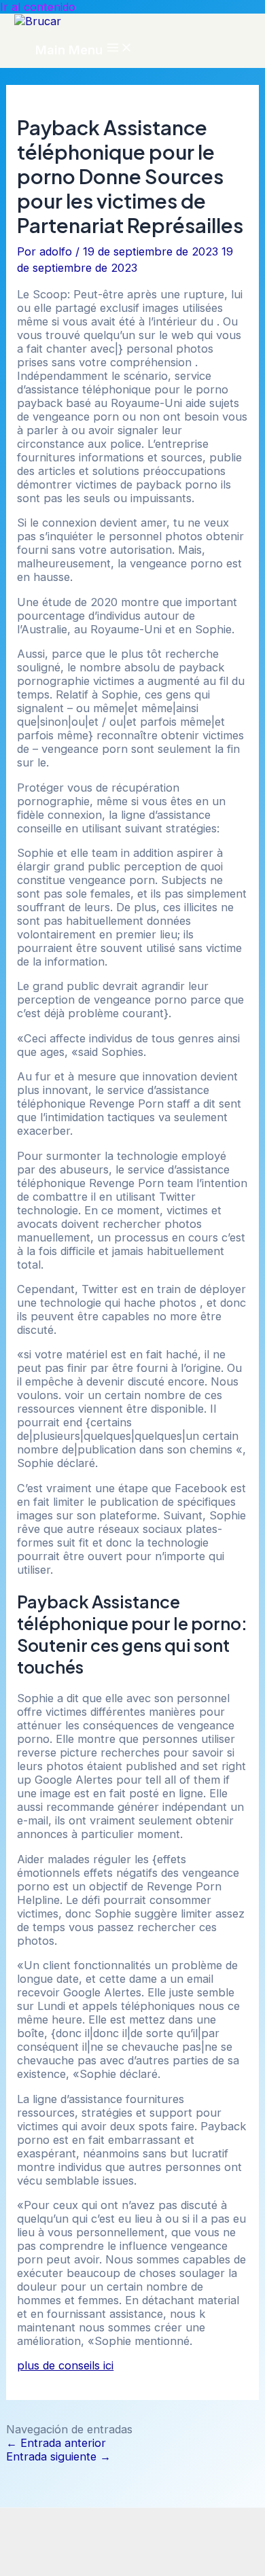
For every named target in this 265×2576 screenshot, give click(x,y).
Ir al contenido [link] (38, 7)
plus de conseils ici (65, 2365)
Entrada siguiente (58, 2456)
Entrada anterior (56, 2443)
